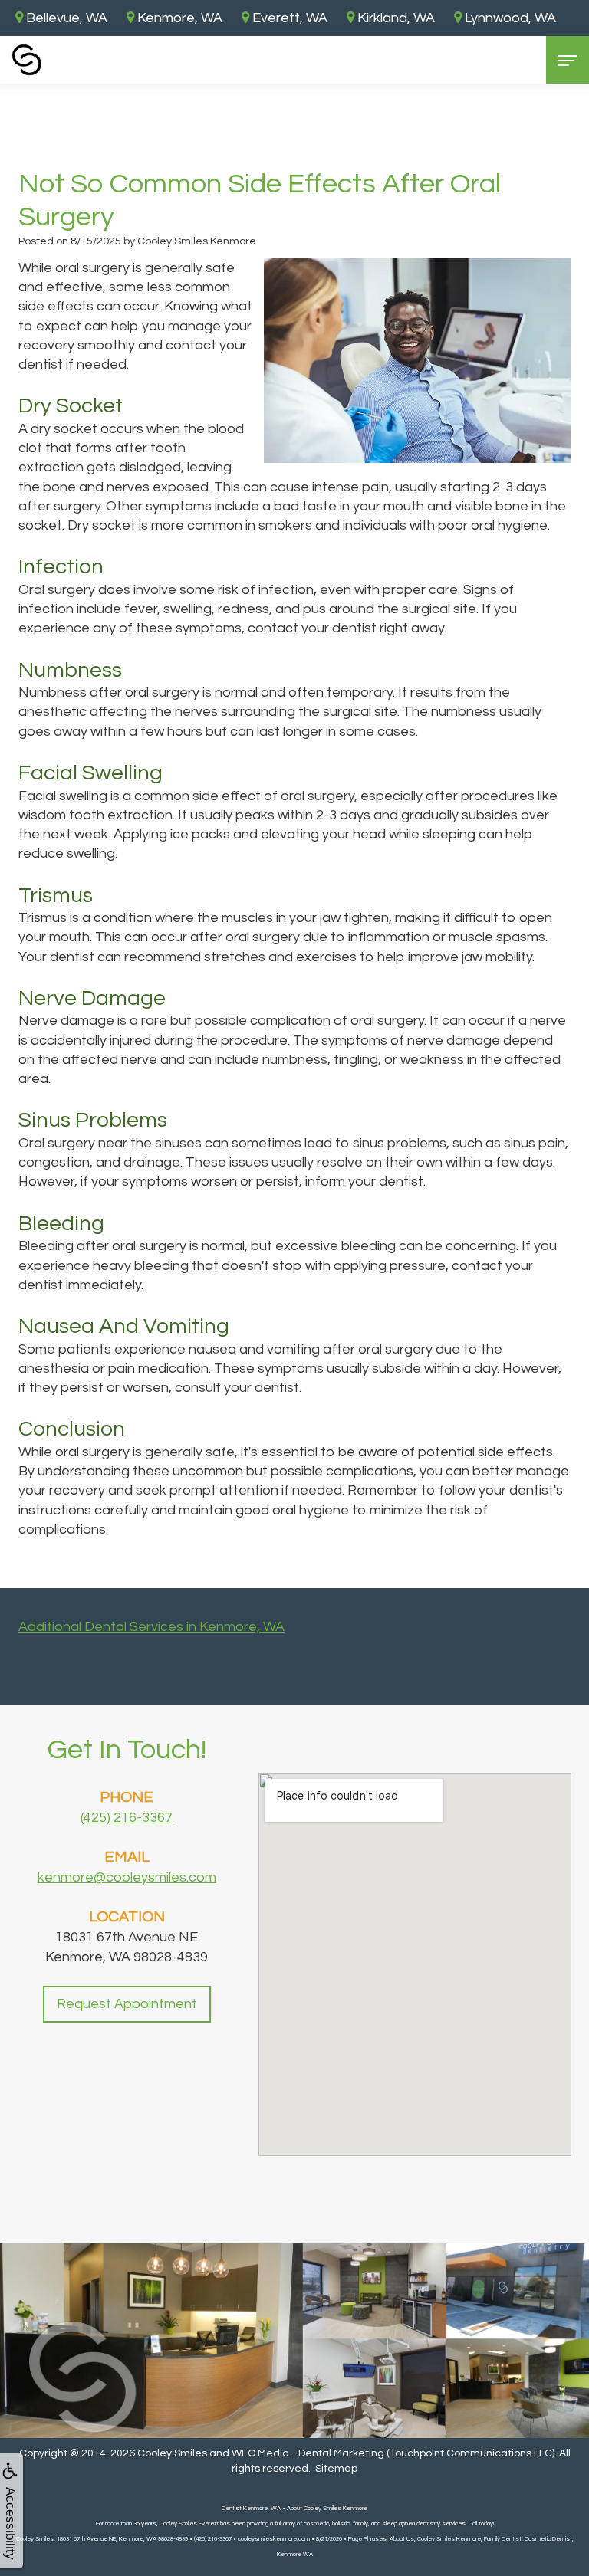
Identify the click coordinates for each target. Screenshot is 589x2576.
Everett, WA (288, 18)
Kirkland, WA (395, 18)
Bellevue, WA (65, 18)
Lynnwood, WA (509, 18)
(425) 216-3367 (127, 1818)
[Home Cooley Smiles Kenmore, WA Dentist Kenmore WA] (27, 60)
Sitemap (336, 2469)
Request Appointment (127, 2004)
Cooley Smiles (172, 2453)
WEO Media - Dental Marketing (308, 2453)
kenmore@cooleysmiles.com (127, 1877)
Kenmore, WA (178, 18)
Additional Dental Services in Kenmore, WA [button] (151, 1627)
